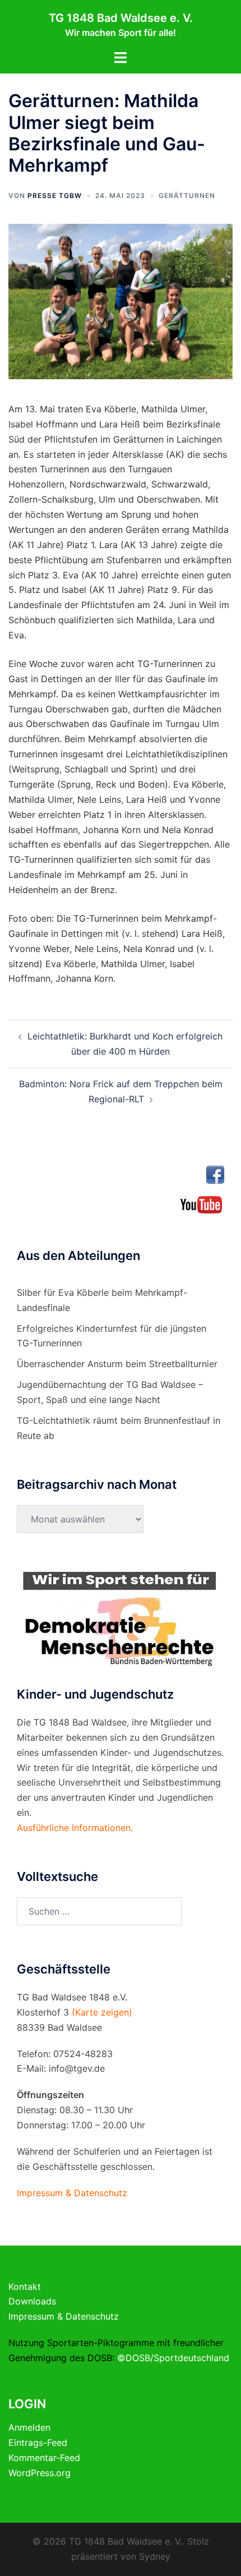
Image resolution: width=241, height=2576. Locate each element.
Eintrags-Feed (38, 2442)
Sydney (155, 2556)
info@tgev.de (77, 2068)
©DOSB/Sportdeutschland (173, 2358)
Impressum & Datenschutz (64, 2316)
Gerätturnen (187, 196)
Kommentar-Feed (44, 2458)
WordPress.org (40, 2473)
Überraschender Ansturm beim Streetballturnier (117, 1364)
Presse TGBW (55, 196)
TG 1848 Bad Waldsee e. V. (121, 18)
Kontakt (25, 2287)
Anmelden (29, 2427)
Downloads (32, 2301)
